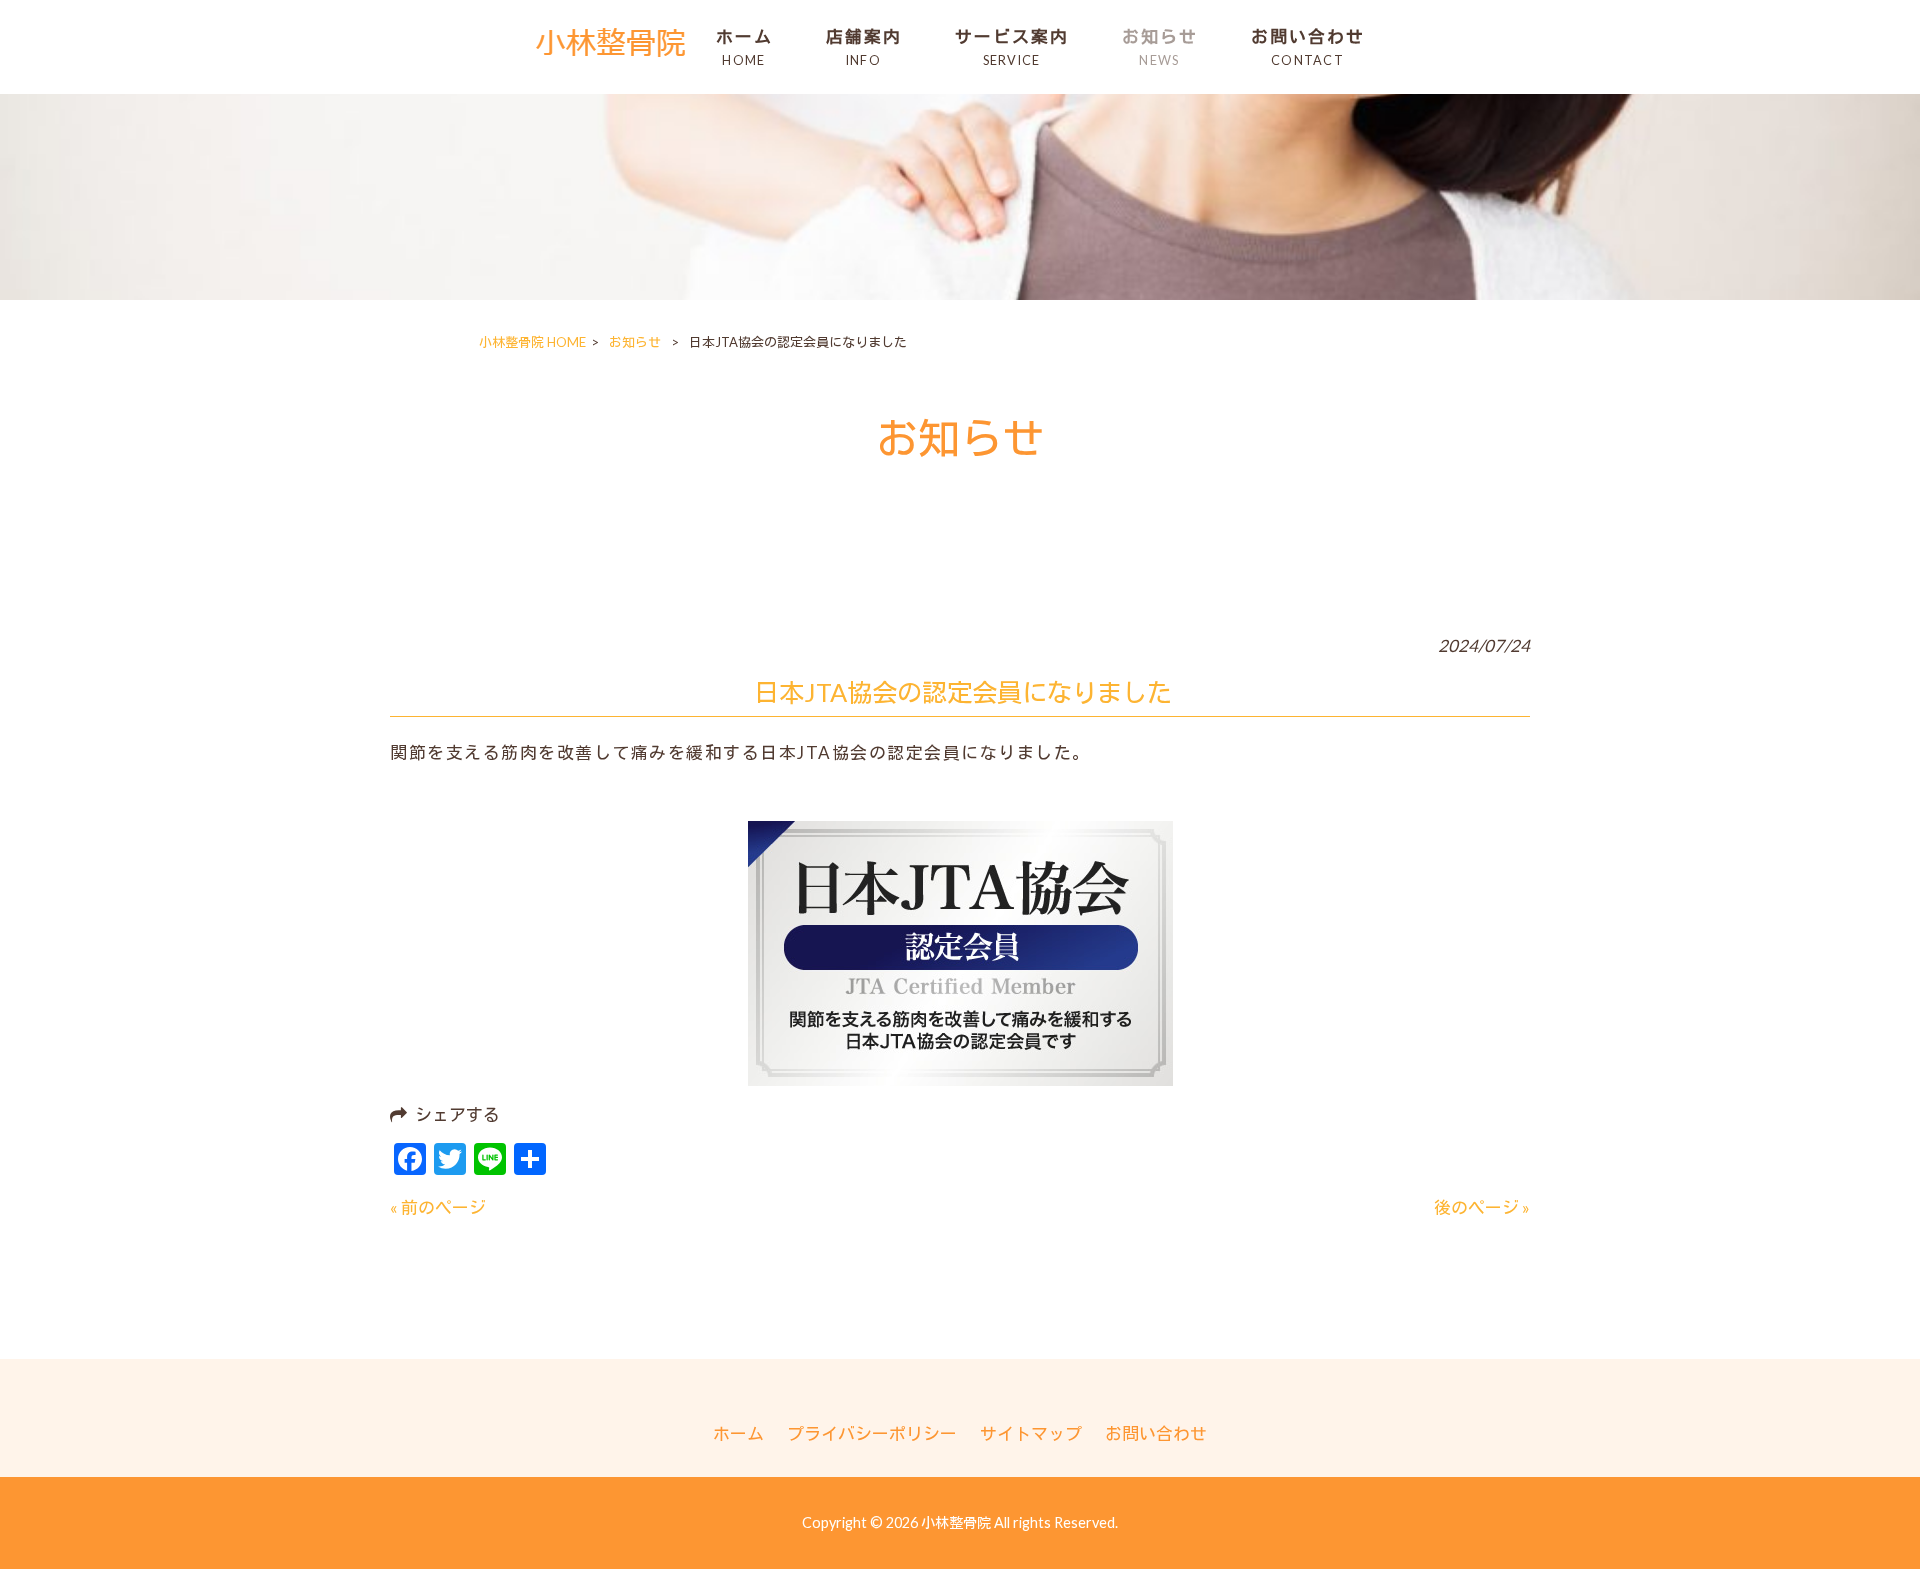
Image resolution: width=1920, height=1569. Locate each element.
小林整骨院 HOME (532, 342)
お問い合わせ (1156, 1433)
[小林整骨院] (611, 56)
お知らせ (635, 342)
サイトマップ (1031, 1433)
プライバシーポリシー (872, 1433)
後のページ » (1482, 1207)
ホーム (738, 1433)
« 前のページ (438, 1207)
